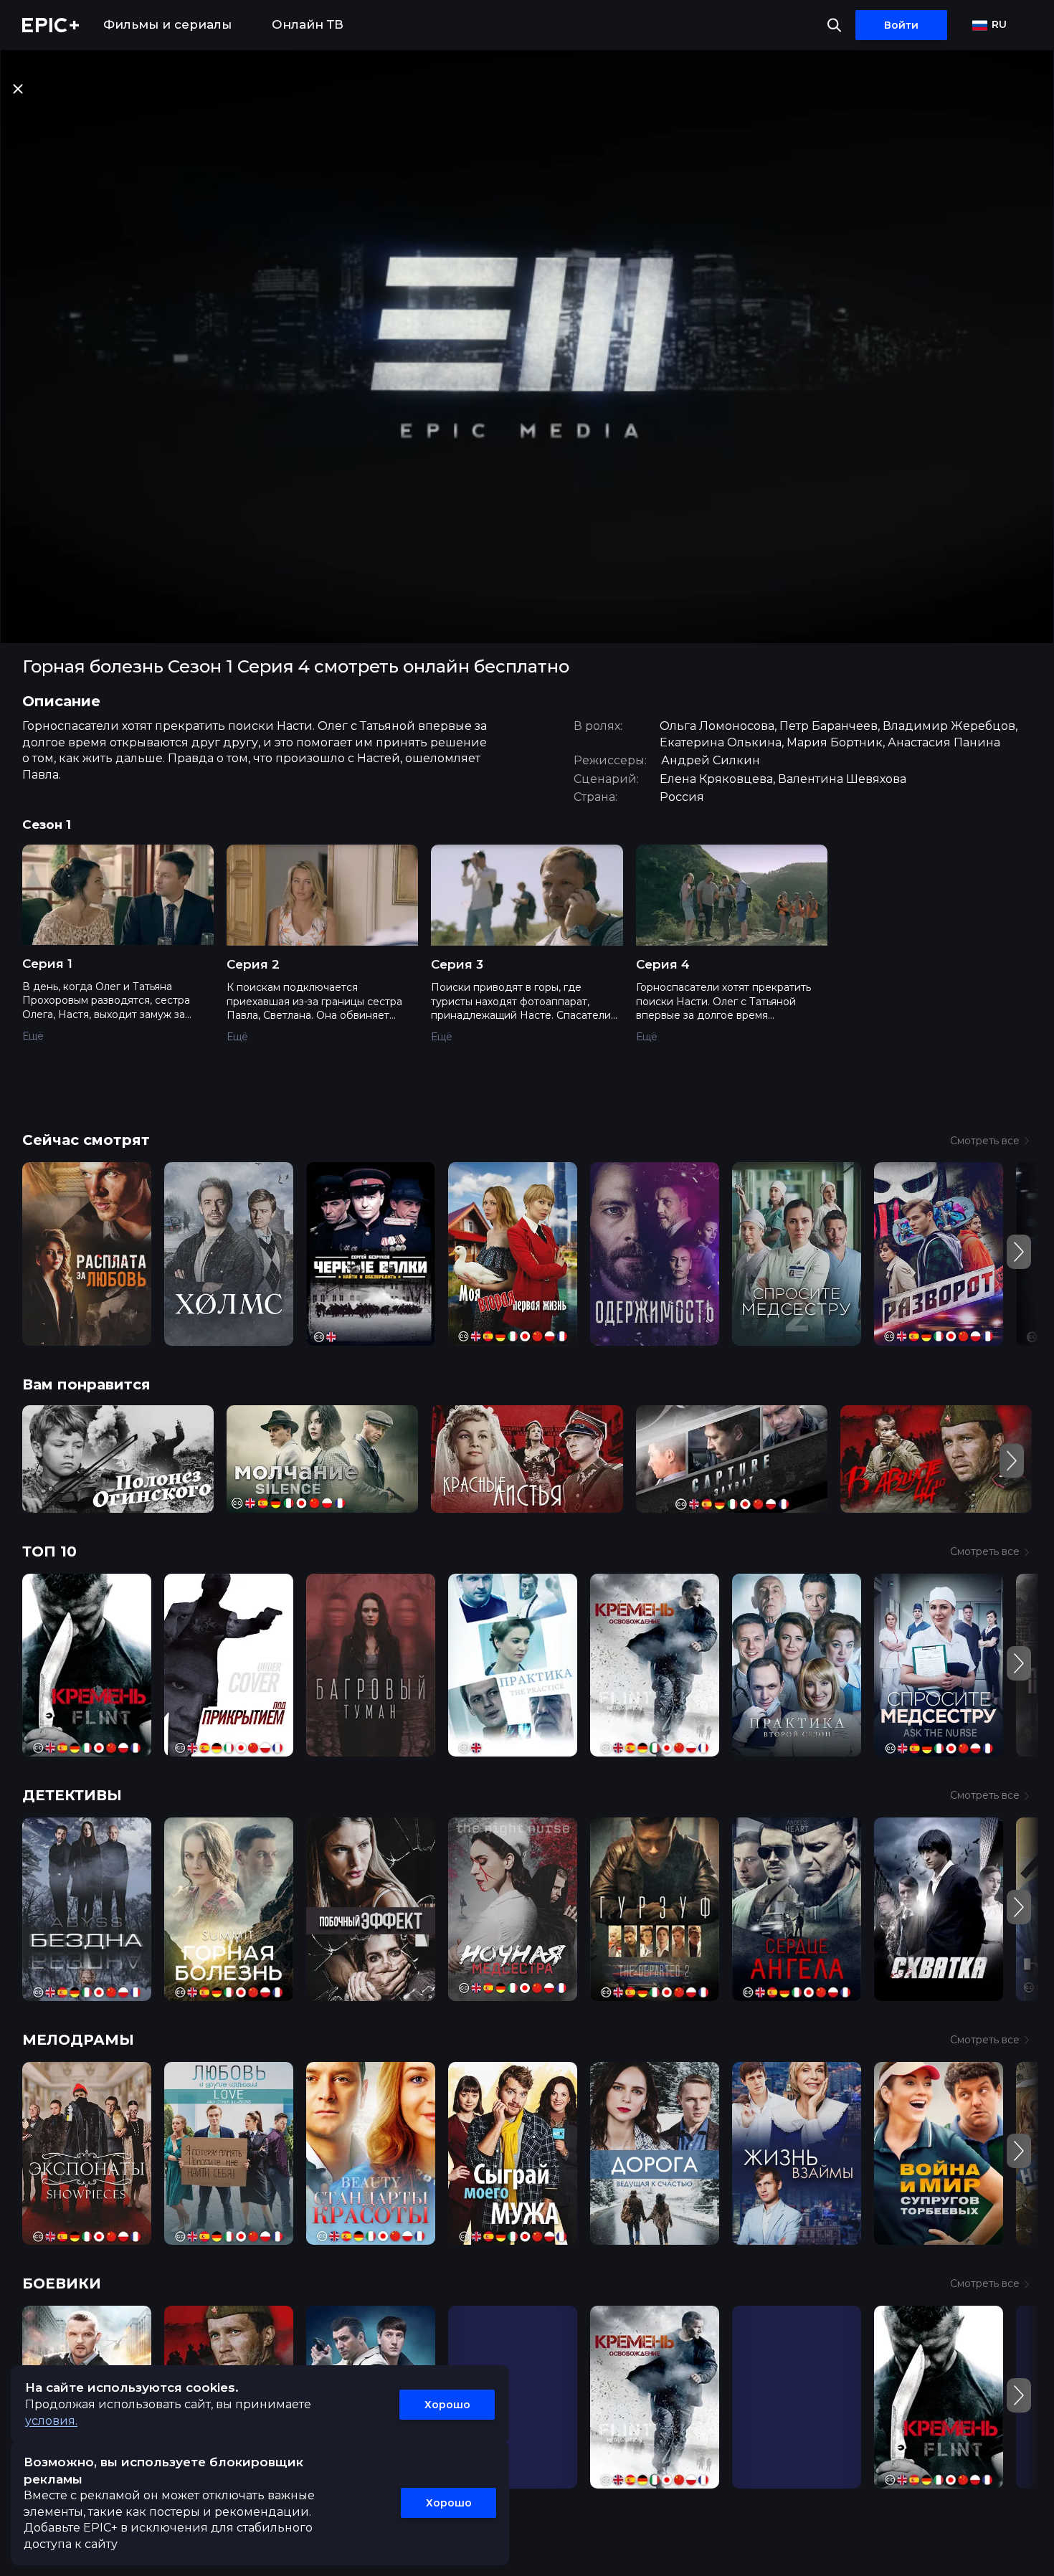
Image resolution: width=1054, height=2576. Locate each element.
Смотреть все (985, 1141)
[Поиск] (834, 25)
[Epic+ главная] (51, 25)
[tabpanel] (527, 953)
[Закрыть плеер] (18, 89)
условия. (51, 2421)
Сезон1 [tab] (47, 824)
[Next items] (1019, 1252)
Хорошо (447, 2405)
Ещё (33, 1036)
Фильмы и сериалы (167, 24)
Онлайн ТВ (308, 24)
